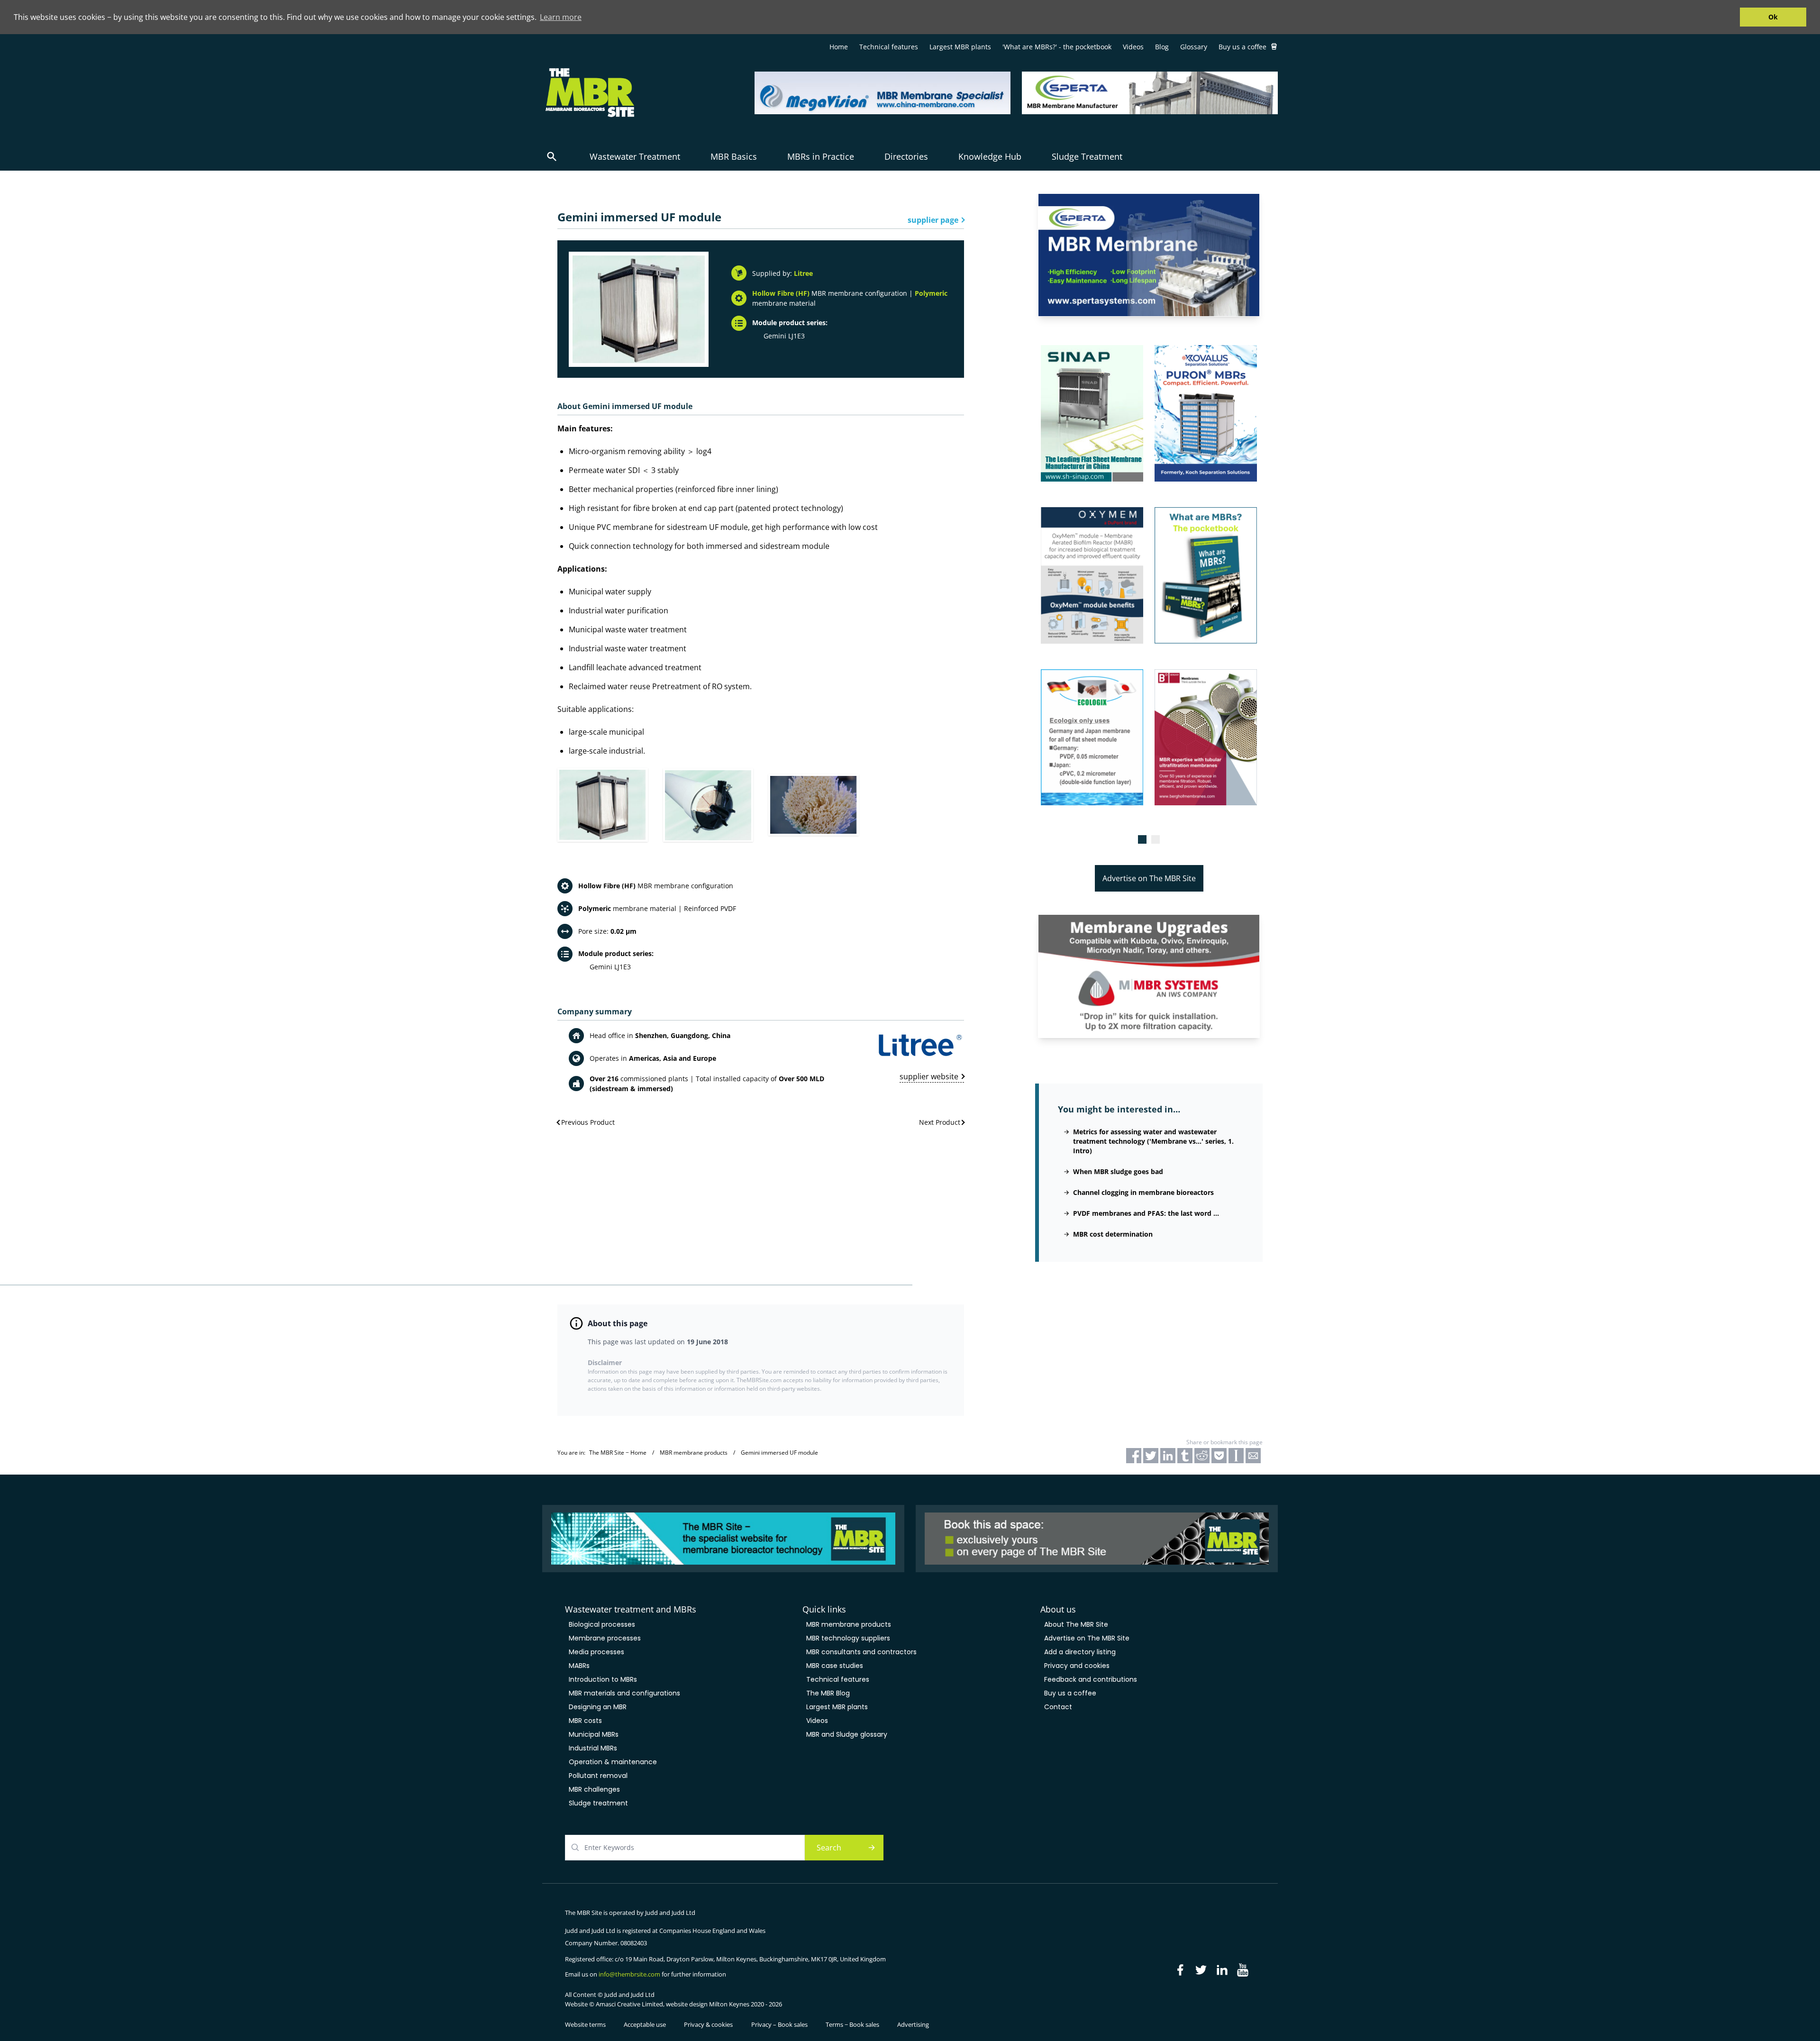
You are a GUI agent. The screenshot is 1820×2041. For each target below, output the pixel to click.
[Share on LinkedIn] (1168, 1456)
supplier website (929, 1076)
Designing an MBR (598, 1707)
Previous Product (588, 1122)
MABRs (579, 1666)
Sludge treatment (598, 1803)
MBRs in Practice (821, 156)
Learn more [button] (561, 17)
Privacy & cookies (708, 2024)
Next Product (940, 1122)
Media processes (596, 1652)
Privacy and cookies (1077, 1666)
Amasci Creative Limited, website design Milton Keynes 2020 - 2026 (689, 2004)
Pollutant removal (598, 1776)
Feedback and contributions (1091, 1679)
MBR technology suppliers (848, 1638)
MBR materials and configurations (624, 1693)
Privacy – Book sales (779, 2024)
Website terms (585, 2024)
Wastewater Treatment (635, 156)
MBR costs (585, 1721)
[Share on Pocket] (1219, 1456)
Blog (1162, 47)
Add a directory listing (1080, 1652)
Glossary (1194, 47)
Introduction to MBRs (603, 1679)
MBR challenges (594, 1789)
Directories (906, 156)
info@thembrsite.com (629, 1974)
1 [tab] (1142, 839)
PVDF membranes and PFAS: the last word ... (1146, 1213)
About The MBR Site (1076, 1624)
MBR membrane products (849, 1624)
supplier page (933, 220)
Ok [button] (1773, 17)
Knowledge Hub (990, 156)
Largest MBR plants (960, 47)
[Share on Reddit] (1202, 1456)
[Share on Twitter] (1151, 1456)
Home (839, 47)
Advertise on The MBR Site (1149, 878)
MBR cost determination (1113, 1234)
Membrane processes (605, 1638)
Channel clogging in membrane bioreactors (1143, 1192)
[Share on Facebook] (1134, 1456)
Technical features (889, 47)
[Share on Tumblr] (1185, 1456)
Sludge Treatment (1087, 156)
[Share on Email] (1253, 1456)
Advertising (913, 2024)
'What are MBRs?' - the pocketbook (1057, 47)
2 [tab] (1156, 839)
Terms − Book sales (852, 2024)
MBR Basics (734, 156)
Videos (1133, 47)
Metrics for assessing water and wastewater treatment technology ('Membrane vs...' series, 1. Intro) (1153, 1141)
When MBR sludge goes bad (1118, 1171)
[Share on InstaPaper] (1236, 1456)
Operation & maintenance (613, 1762)
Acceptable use (645, 2024)
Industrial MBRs (593, 1748)
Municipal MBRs (594, 1734)
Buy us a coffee (1242, 47)
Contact (1058, 1707)
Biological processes (602, 1624)
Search (829, 1848)
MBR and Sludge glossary (847, 1734)
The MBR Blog (828, 1693)
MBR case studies (835, 1666)
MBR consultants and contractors (861, 1652)
